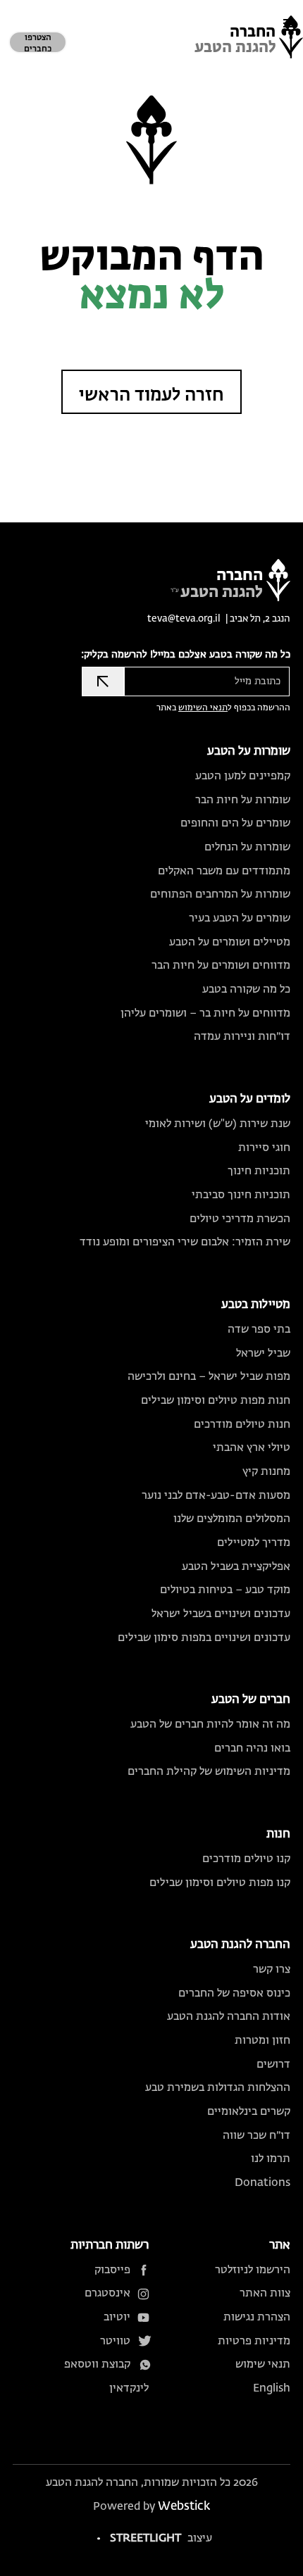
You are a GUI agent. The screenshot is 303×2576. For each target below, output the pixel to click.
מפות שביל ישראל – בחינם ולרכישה (209, 1377)
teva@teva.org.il (184, 619)
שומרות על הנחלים (247, 847)
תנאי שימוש (263, 2364)
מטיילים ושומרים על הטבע (230, 942)
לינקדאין (129, 2388)
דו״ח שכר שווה (256, 2136)
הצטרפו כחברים (38, 44)
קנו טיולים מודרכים (246, 1859)
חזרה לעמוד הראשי (151, 396)
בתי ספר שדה (259, 1330)
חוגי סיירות (264, 1148)
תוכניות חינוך (259, 1171)
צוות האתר (265, 2293)
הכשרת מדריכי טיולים (240, 1219)
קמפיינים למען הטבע (243, 776)
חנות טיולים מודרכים (242, 1425)
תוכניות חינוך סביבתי (241, 1195)
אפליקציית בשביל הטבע (236, 1567)
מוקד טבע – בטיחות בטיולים (225, 1590)
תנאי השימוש (203, 708)
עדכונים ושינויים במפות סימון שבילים (204, 1638)
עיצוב (161, 2538)
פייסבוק (112, 2270)
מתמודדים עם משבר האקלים (224, 871)
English (272, 2388)
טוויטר (115, 2341)
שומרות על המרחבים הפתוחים (220, 894)
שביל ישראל (263, 1353)
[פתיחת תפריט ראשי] (289, 23)
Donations (262, 2183)
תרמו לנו (271, 2159)
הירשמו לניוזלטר (253, 2270)
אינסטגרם (107, 2293)
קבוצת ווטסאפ (97, 2364)
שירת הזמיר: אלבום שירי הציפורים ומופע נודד (185, 1242)
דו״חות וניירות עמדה (242, 1037)
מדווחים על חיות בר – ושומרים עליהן (205, 1013)
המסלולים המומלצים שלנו (232, 1519)
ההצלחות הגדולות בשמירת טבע (218, 2088)
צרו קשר (272, 1969)
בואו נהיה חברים (252, 1748)
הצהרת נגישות (257, 2317)
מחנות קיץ (266, 1472)
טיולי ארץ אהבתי (252, 1448)
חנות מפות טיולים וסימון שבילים (216, 1401)
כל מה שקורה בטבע (246, 989)
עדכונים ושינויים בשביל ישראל (221, 1614)
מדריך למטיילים (254, 1543)
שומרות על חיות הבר (243, 800)
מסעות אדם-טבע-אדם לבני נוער (216, 1496)
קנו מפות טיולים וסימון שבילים (220, 1883)
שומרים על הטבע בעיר (240, 918)
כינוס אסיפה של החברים (234, 1993)
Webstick (184, 2507)
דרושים (273, 2065)
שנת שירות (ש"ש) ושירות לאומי (218, 1124)
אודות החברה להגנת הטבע (229, 2017)
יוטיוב (117, 2317)
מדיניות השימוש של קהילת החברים (209, 1772)
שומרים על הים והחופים (235, 823)
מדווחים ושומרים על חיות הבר (221, 966)
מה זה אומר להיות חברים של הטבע (210, 1724)
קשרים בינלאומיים (249, 2112)
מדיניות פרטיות (254, 2341)
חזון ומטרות (262, 2041)
